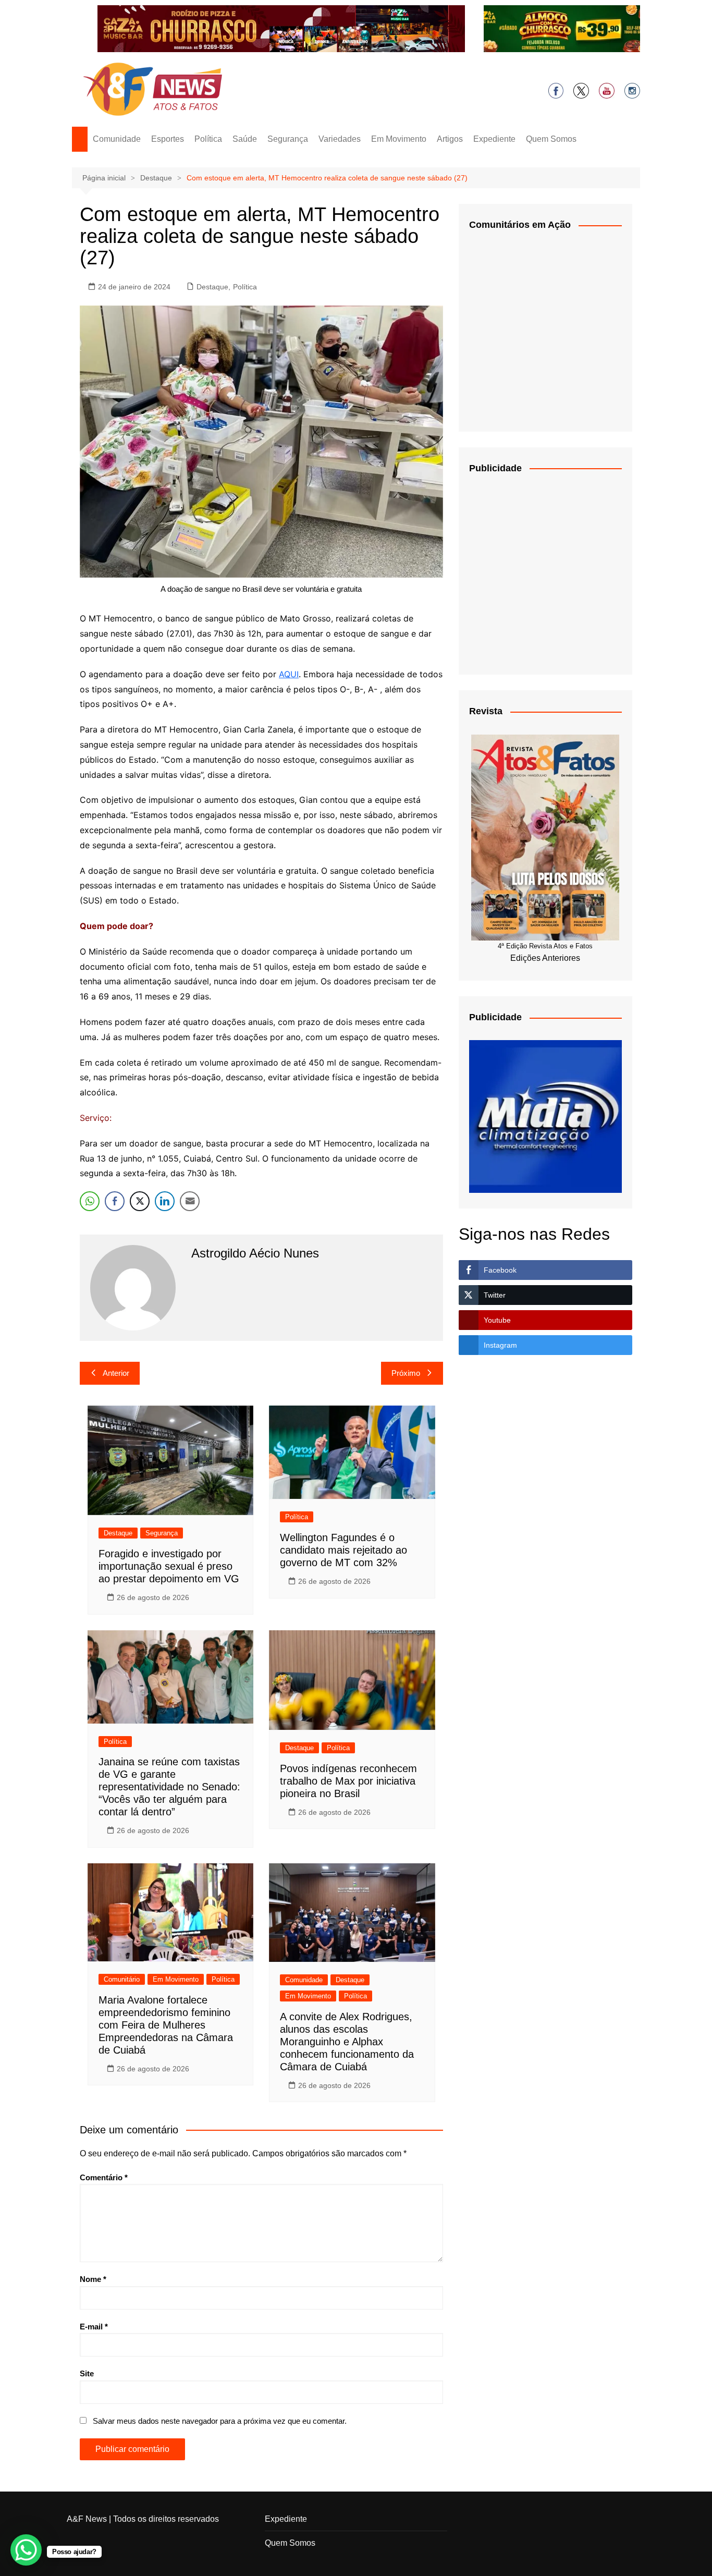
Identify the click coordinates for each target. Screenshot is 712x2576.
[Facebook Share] (115, 1201)
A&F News (87, 2519)
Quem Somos (551, 139)
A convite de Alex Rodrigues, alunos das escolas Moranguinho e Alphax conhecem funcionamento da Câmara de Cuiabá (347, 2042)
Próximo (406, 1373)
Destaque (212, 287)
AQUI (289, 674)
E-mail (94, 2327)
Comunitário (122, 1979)
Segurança (288, 139)
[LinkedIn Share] (165, 1201)
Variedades (340, 139)
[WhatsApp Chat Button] (26, 2550)
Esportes (168, 139)
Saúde (245, 139)
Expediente (494, 139)
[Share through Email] (190, 1201)
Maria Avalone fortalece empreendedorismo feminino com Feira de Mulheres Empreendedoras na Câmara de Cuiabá (166, 2025)
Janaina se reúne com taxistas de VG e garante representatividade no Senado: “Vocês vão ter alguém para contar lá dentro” (169, 1787)
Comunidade (117, 139)
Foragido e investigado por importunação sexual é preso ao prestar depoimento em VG (169, 1566)
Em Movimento (399, 139)
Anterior (116, 1373)
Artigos (450, 139)
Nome (93, 2279)
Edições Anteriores (545, 958)
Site (87, 2373)
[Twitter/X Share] (140, 1201)
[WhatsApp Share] (90, 1201)
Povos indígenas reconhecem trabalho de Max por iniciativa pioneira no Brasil (348, 1781)
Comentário (104, 2177)
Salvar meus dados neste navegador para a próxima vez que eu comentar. (220, 2421)
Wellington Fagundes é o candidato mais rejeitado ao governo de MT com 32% (343, 1550)
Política (208, 139)
